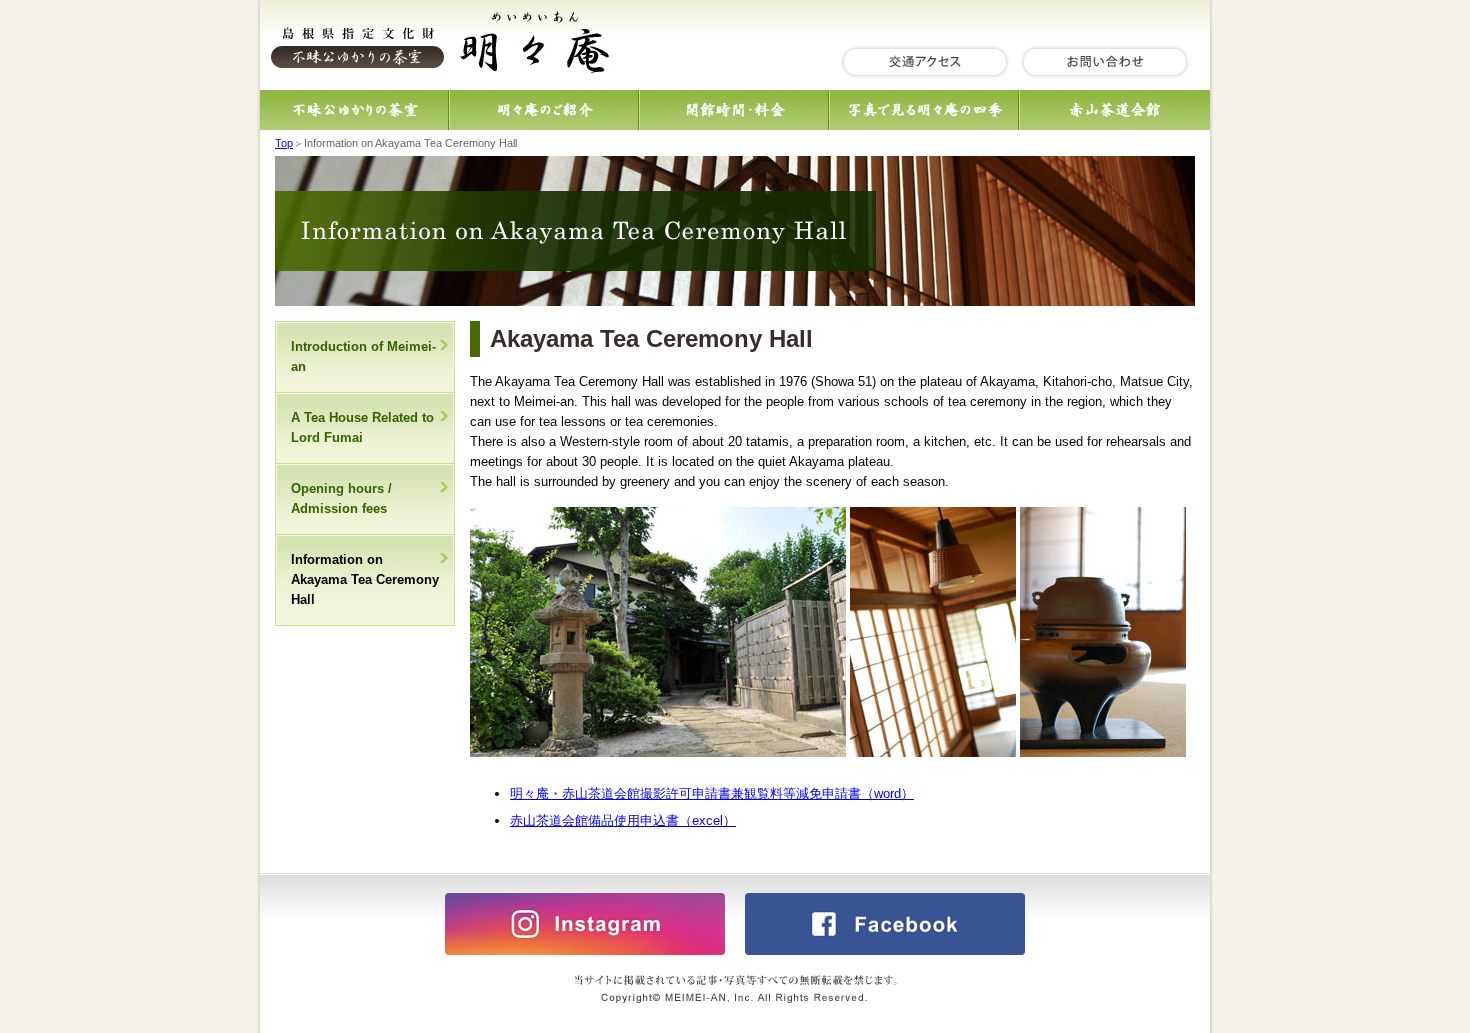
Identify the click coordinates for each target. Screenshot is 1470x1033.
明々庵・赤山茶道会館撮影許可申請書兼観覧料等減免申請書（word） (712, 793)
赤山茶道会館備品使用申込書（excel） (623, 820)
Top (284, 143)
